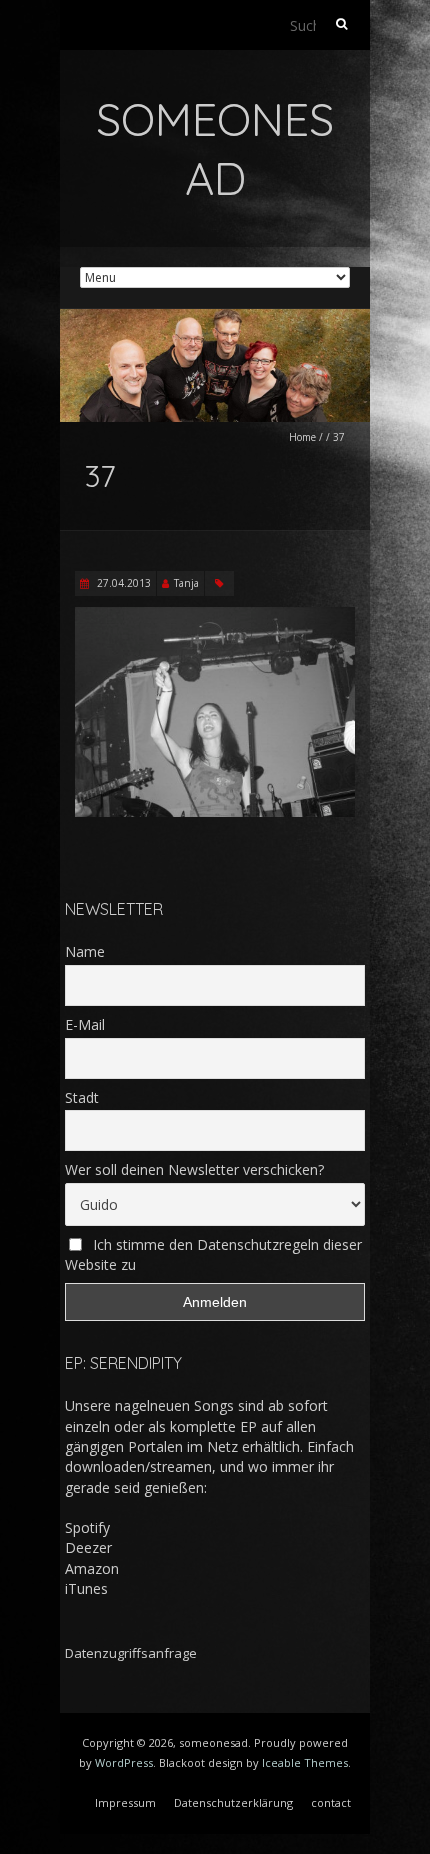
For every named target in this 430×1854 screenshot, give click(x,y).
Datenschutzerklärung (233, 1802)
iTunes (86, 1588)
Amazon (92, 1568)
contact (331, 1802)
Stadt (82, 1097)
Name (85, 951)
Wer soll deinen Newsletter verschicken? (194, 1169)
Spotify (87, 1527)
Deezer (88, 1547)
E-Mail (85, 1024)
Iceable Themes (305, 1762)
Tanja (186, 583)
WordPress (124, 1762)
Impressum (125, 1802)
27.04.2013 (122, 583)
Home (302, 437)
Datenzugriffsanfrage (131, 1653)
